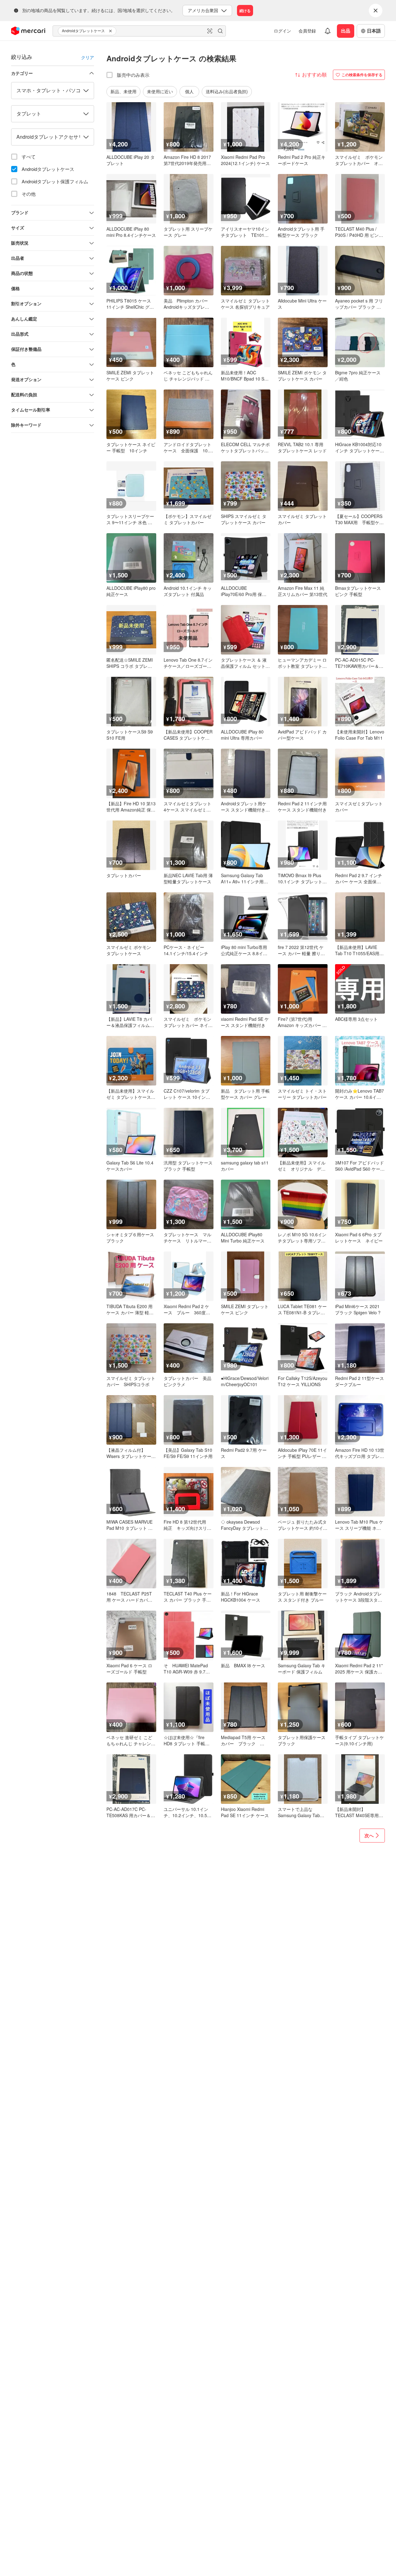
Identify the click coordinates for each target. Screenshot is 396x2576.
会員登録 (307, 31)
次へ (369, 1835)
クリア (88, 57)
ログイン (282, 31)
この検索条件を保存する (362, 75)
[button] (111, 31)
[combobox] (139, 31)
